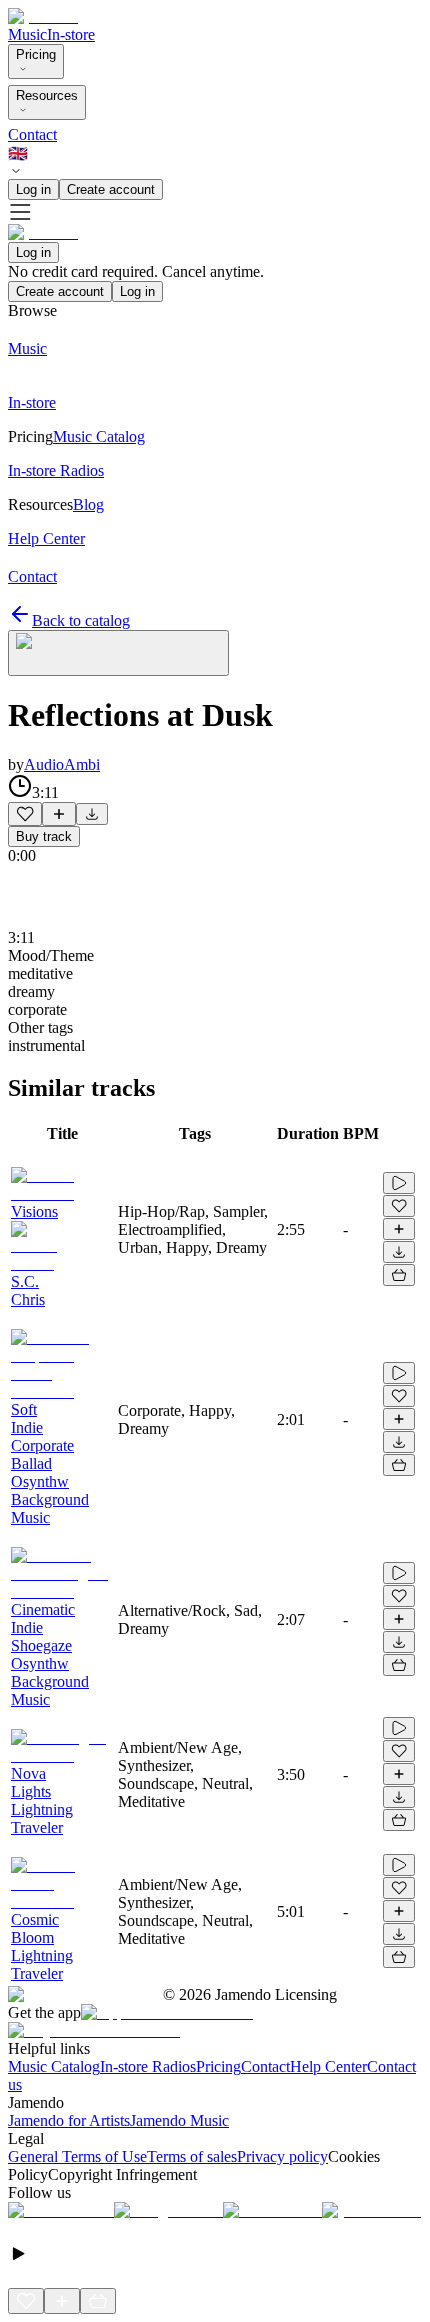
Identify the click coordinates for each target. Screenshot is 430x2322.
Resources (47, 95)
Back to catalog (81, 620)
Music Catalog (54, 2066)
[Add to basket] (399, 1275)
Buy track (44, 836)
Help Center (328, 2066)
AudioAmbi (62, 764)
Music (27, 34)
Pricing (36, 54)
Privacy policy (282, 2156)
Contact (32, 134)
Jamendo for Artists (69, 2120)
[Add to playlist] (59, 814)
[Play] (118, 653)
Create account (111, 189)
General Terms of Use (77, 2156)
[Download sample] (92, 814)
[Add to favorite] (25, 814)
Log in (33, 189)
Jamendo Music (179, 2120)
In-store (71, 34)
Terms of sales (192, 2156)
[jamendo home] (43, 16)
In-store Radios (148, 2066)
